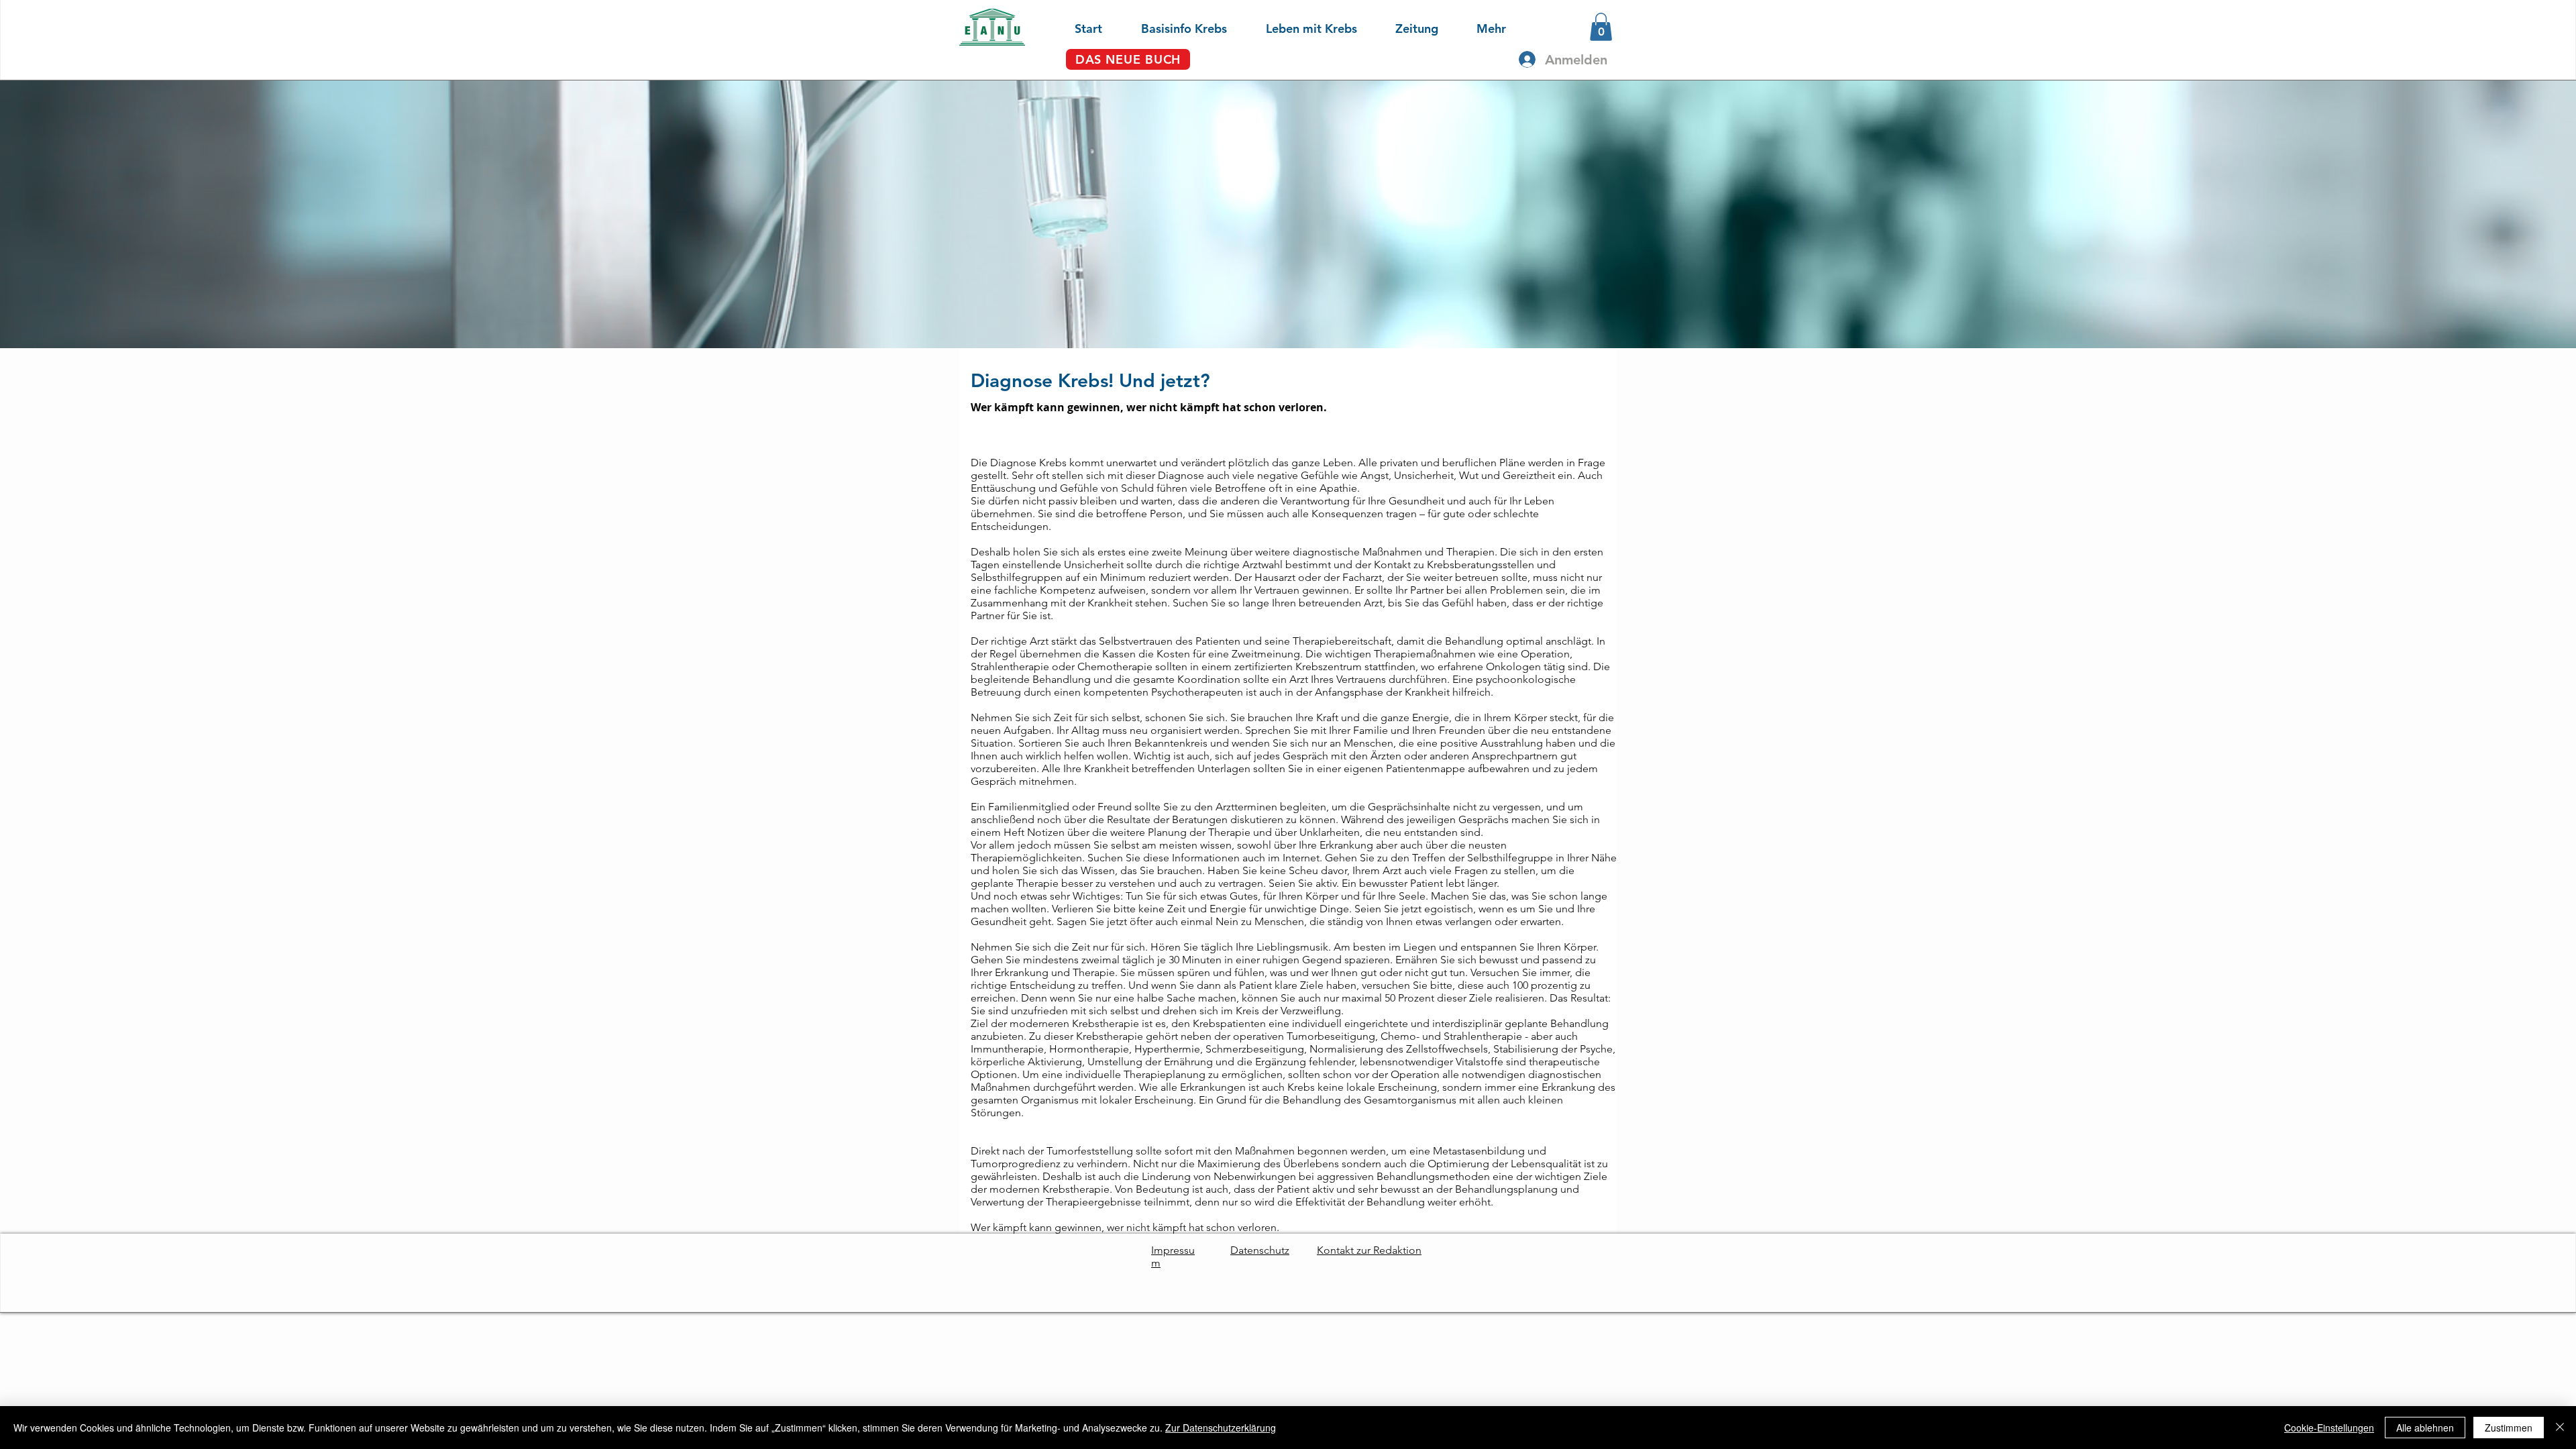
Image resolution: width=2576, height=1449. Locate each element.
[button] (1171, 27)
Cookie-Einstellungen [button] (2329, 1428)
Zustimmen (2509, 1428)
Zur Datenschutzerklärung (1221, 1428)
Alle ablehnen (2425, 1428)
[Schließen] (2560, 1428)
